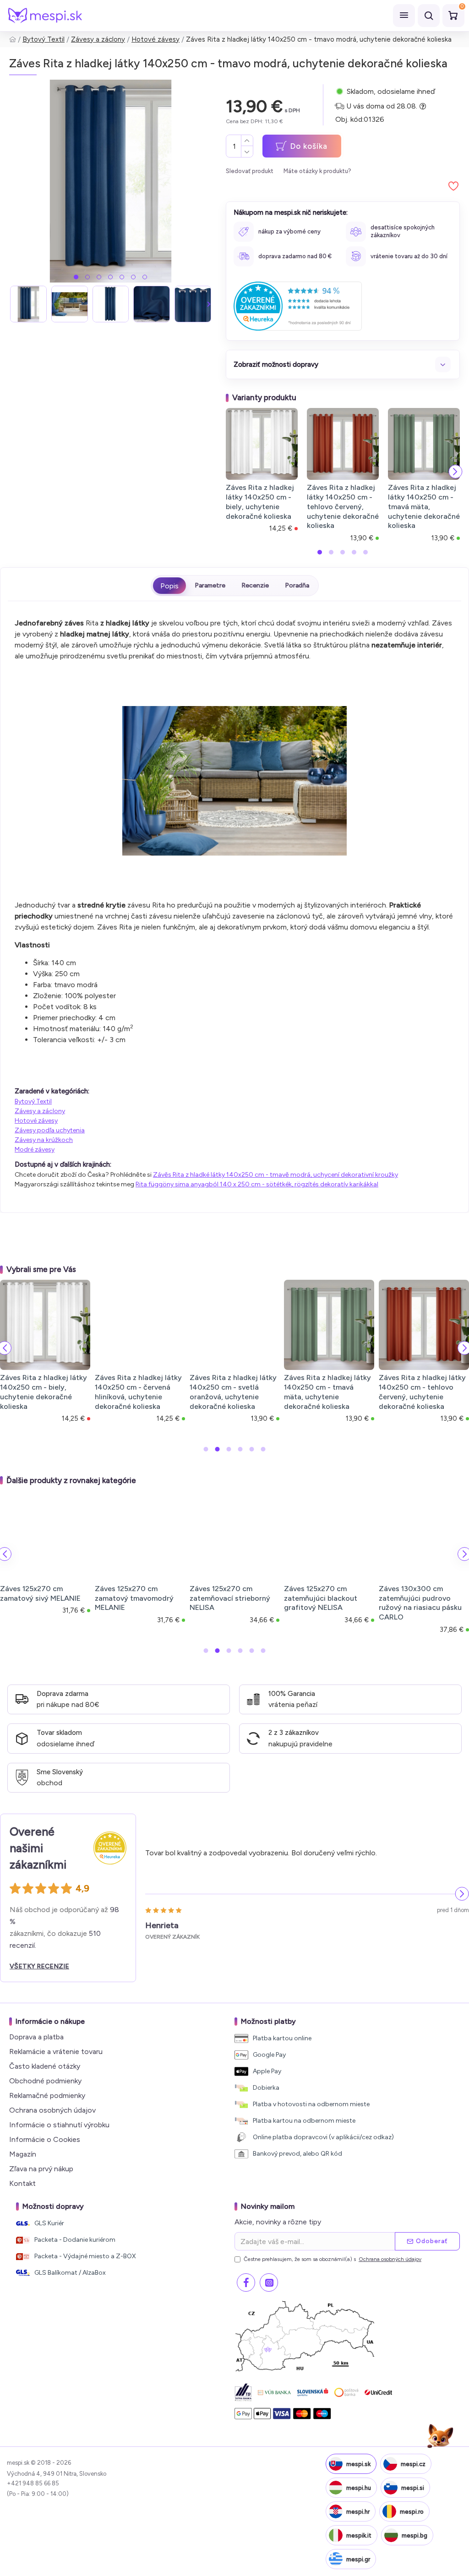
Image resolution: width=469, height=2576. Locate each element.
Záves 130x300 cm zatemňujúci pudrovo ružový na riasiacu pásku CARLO (420, 1603)
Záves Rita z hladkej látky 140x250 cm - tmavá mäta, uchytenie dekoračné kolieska (424, 506)
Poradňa (297, 585)
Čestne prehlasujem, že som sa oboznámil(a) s (333, 2259)
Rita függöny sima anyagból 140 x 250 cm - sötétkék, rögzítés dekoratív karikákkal (257, 1184)
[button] (76, 277)
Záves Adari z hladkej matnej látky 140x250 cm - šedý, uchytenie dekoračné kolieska (227, 1392)
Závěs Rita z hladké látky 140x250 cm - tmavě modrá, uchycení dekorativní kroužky (275, 1175)
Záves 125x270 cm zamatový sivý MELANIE (40, 1593)
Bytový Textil (44, 39)
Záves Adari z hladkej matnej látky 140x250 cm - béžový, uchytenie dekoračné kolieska (416, 1392)
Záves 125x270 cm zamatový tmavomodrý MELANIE (134, 1598)
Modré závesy (35, 1149)
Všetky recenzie (39, 1966)
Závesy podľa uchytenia (50, 1130)
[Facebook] (246, 2283)
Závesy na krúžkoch (44, 1140)
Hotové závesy (155, 39)
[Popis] (169, 586)
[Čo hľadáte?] (429, 16)
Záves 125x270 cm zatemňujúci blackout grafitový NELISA (321, 1598)
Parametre (210, 585)
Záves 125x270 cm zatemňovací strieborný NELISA (230, 1598)
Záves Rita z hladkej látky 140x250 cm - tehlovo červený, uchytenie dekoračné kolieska (343, 506)
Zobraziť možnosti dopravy (276, 364)
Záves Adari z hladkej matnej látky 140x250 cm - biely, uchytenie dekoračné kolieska (322, 1392)
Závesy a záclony (98, 39)
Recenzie (255, 585)
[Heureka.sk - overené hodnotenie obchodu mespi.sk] (298, 306)
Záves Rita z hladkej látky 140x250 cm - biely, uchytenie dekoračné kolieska (260, 502)
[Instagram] (269, 2283)
